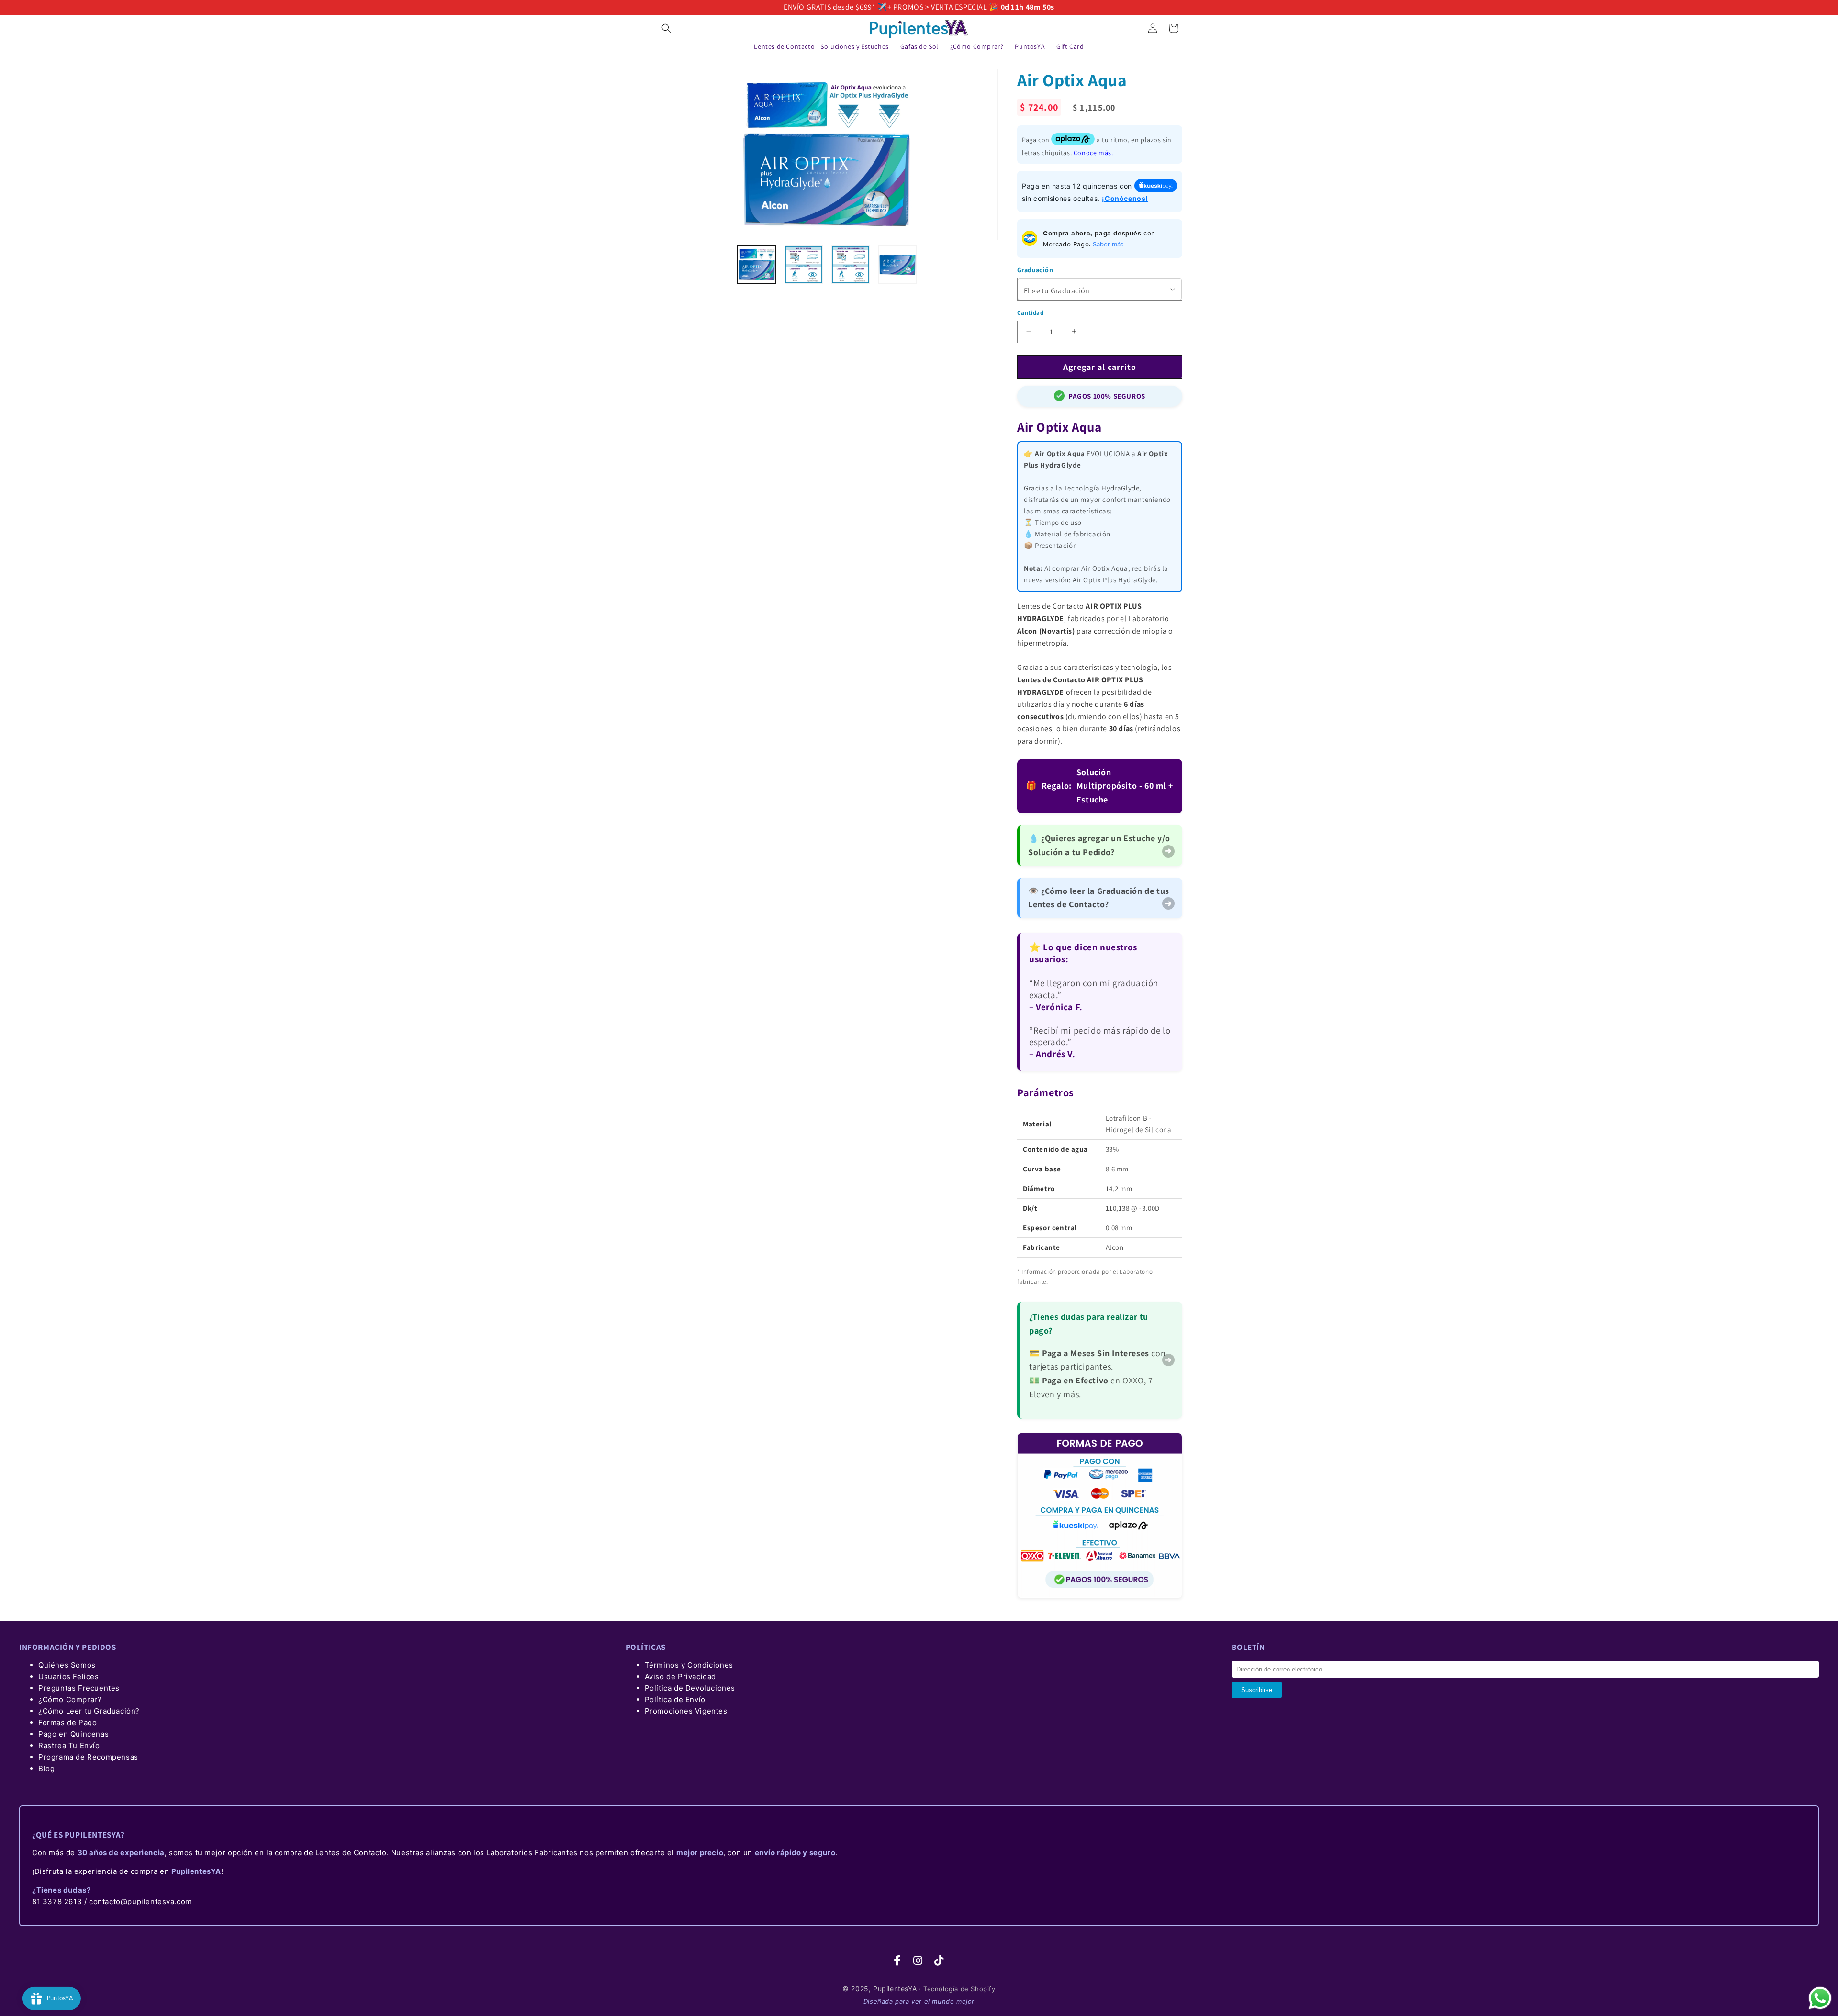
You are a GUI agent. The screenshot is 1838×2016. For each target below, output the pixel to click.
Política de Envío (675, 1699)
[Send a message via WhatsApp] (1820, 1998)
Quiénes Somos (67, 1665)
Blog (46, 1768)
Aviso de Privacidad (680, 1676)
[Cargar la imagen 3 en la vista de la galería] (851, 265)
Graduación (1035, 269)
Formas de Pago (67, 1722)
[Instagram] (918, 1961)
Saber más (1108, 244)
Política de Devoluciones (690, 1688)
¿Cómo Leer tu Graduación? (89, 1711)
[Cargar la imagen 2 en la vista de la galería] (804, 265)
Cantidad (1030, 312)
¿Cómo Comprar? (70, 1699)
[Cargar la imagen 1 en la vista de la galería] (757, 265)
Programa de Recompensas (88, 1757)
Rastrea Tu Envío (69, 1745)
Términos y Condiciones (689, 1665)
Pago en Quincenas (73, 1734)
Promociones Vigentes (686, 1711)
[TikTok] (939, 1961)
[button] (666, 28)
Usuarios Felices (69, 1676)
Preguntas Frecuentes (79, 1688)
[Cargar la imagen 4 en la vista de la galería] (897, 265)
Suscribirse (1257, 1690)
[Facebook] (898, 1961)
